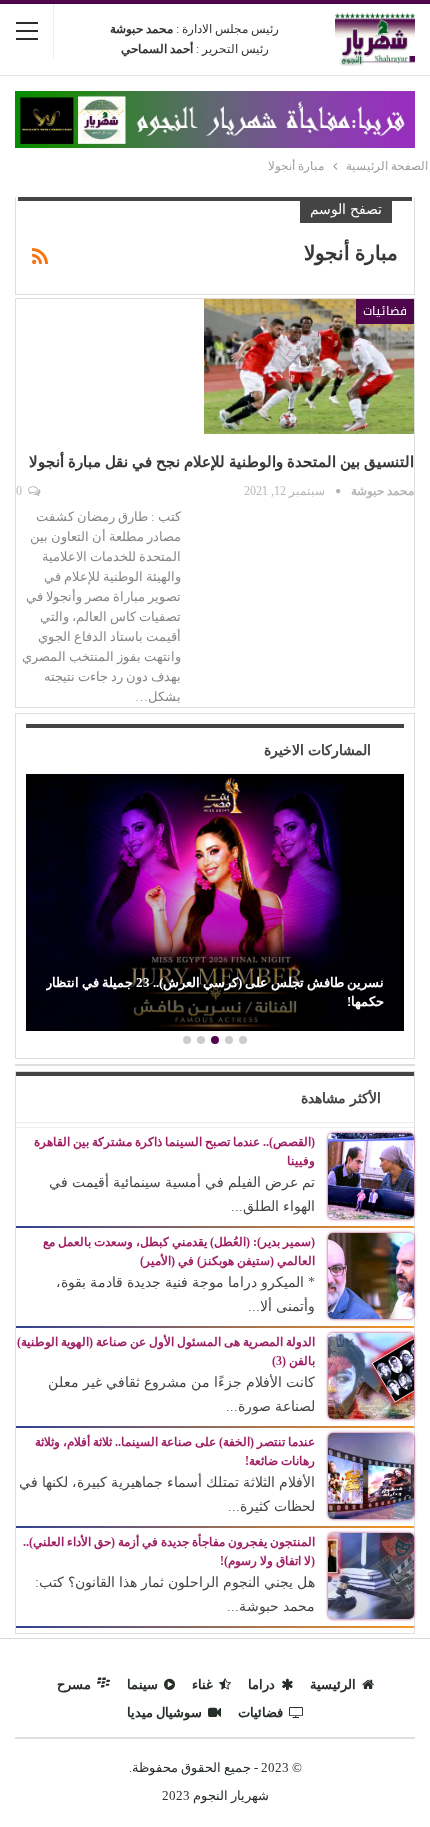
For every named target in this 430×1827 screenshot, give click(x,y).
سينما (142, 1684)
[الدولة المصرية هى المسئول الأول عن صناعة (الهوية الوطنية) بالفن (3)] (371, 1374)
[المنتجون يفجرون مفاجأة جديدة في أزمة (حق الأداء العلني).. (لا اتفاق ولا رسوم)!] (371, 1574)
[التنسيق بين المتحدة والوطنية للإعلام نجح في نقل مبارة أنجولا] (309, 366)
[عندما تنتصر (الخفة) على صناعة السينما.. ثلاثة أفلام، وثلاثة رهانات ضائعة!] (371, 1474)
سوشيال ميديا (164, 1712)
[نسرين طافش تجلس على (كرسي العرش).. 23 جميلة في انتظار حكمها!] (215, 902)
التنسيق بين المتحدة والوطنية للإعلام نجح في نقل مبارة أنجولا (221, 462)
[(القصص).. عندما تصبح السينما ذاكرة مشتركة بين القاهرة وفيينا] (371, 1174)
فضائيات (385, 311)
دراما (261, 1684)
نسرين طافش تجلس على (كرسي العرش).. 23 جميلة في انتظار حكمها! (215, 991)
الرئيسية (333, 1684)
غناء (202, 1684)
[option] (215, 905)
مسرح (74, 1684)
